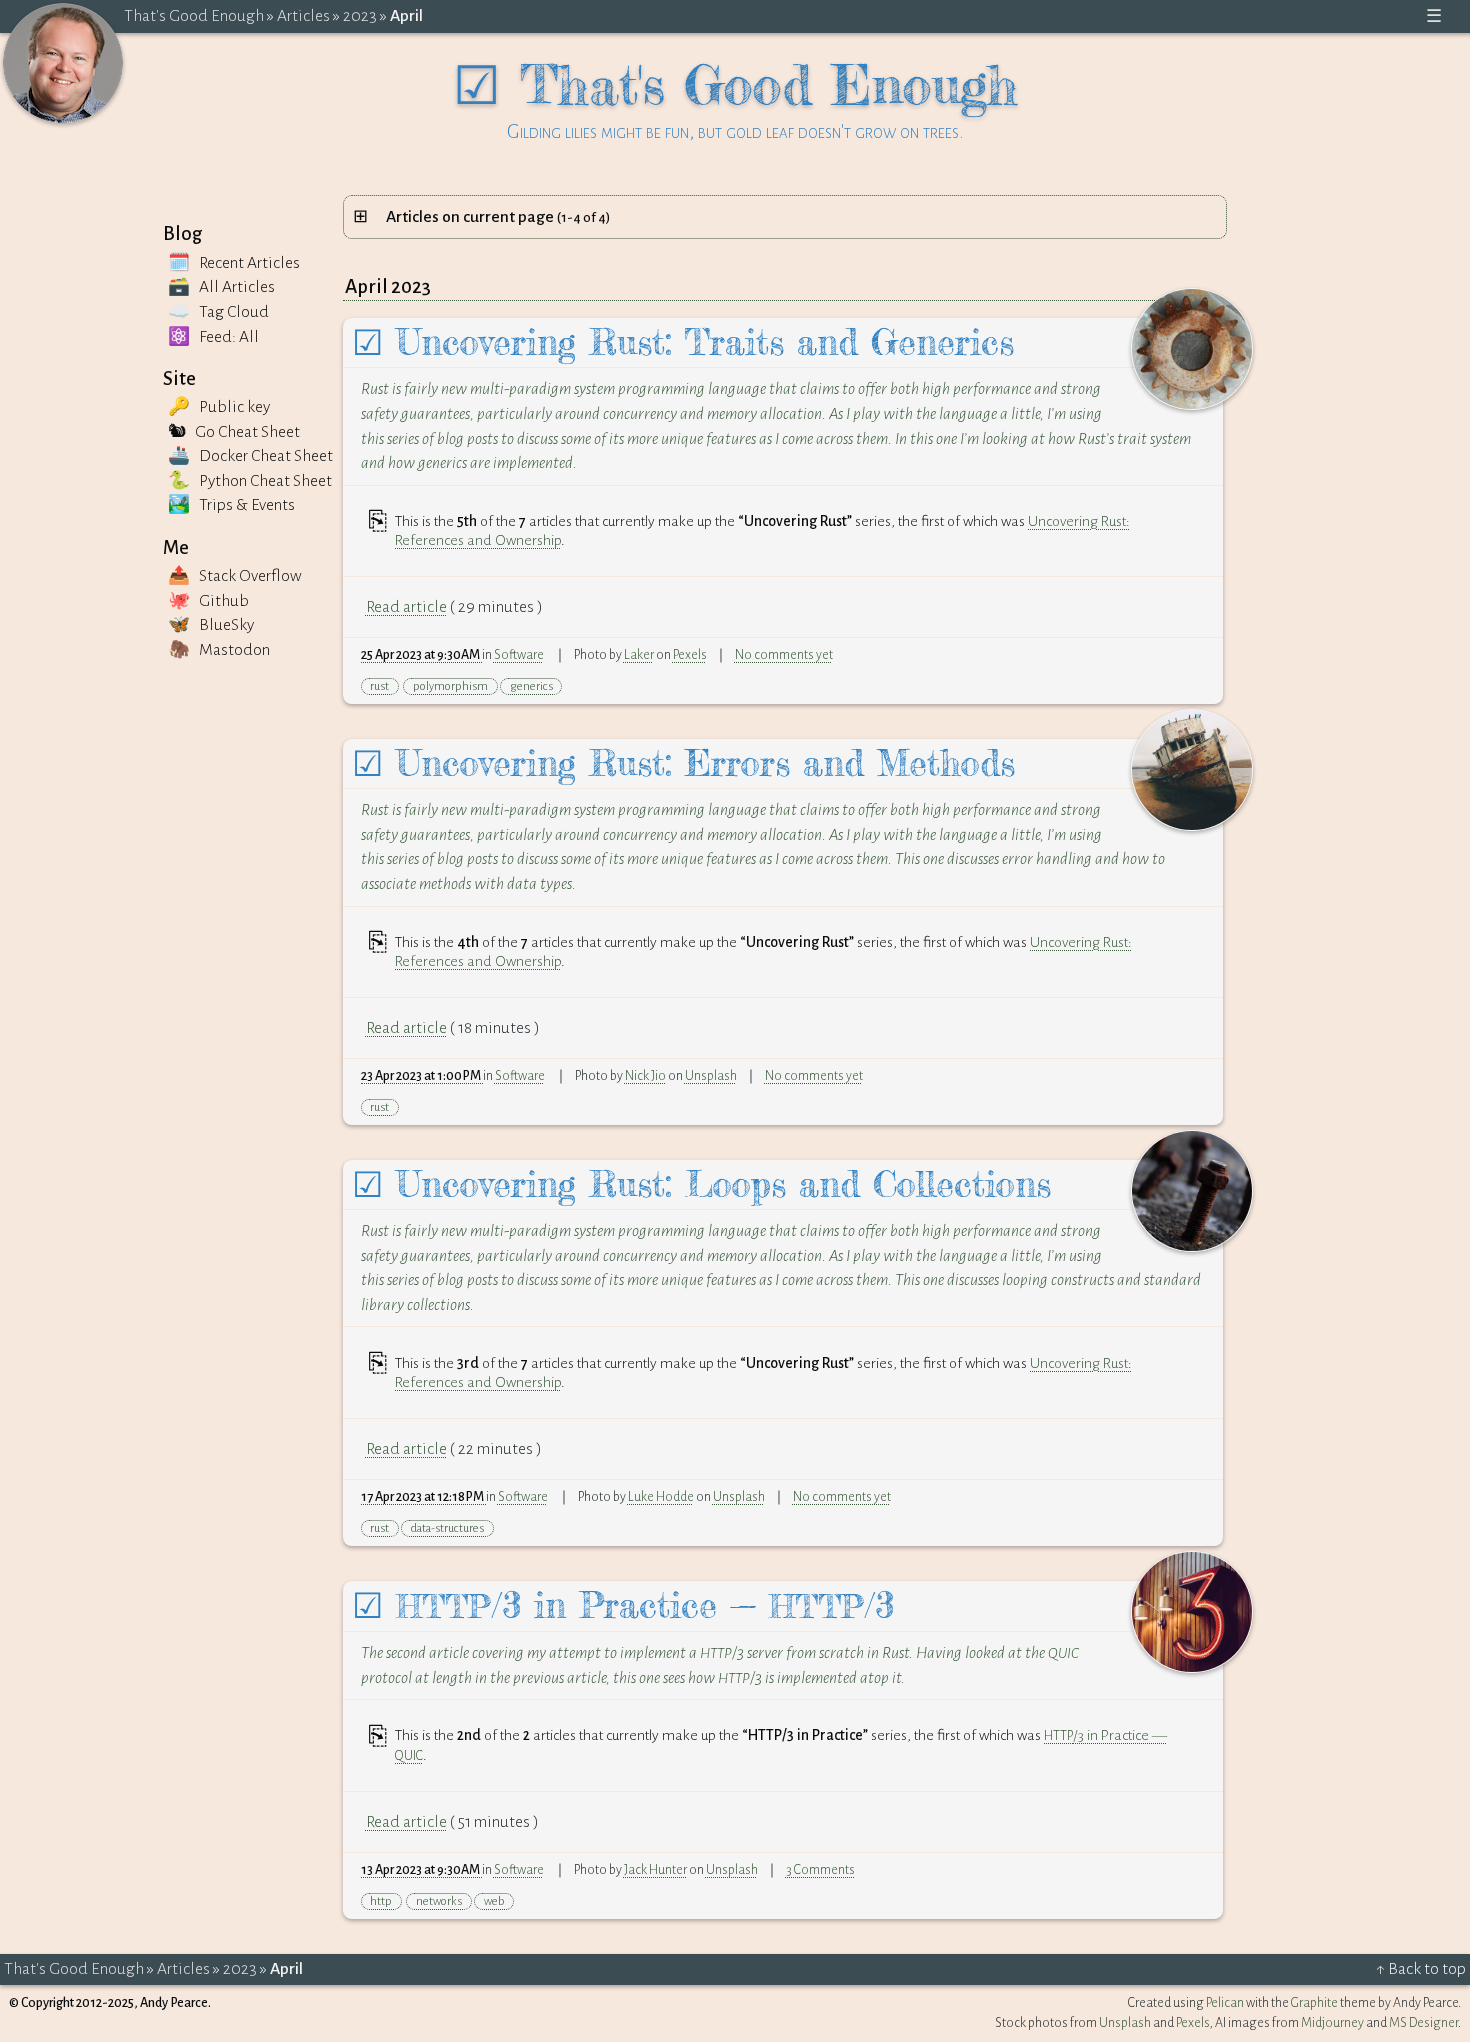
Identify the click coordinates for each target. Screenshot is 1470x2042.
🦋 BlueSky (211, 625)
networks (439, 1901)
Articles (303, 16)
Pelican (1225, 2003)
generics (531, 686)
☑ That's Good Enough (735, 97)
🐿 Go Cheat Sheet (234, 432)
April (406, 16)
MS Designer (1423, 2023)
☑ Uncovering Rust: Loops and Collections (701, 1184)
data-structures (447, 1528)
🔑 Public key (219, 407)
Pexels (690, 655)
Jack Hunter (655, 1870)
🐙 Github (208, 601)
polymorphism (450, 686)
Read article (406, 607)
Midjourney (1332, 2023)
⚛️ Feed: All (213, 337)
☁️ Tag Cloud (218, 312)
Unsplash (711, 1076)
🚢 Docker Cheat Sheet (250, 456)
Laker (639, 655)
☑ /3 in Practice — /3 (623, 1605)
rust (379, 686)
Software (519, 655)
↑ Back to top (1421, 1969)
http (381, 1901)
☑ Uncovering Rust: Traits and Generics (683, 342)
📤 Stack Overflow (235, 576)
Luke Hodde (661, 1497)
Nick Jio (645, 1076)
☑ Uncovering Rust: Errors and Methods (683, 763)
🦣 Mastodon (219, 650)
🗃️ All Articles (221, 287)
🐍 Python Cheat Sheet (250, 481)
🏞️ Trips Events (231, 505)
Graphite (1314, 2003)
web (494, 1901)
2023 (360, 16)
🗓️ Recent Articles (234, 263)
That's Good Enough (194, 16)
